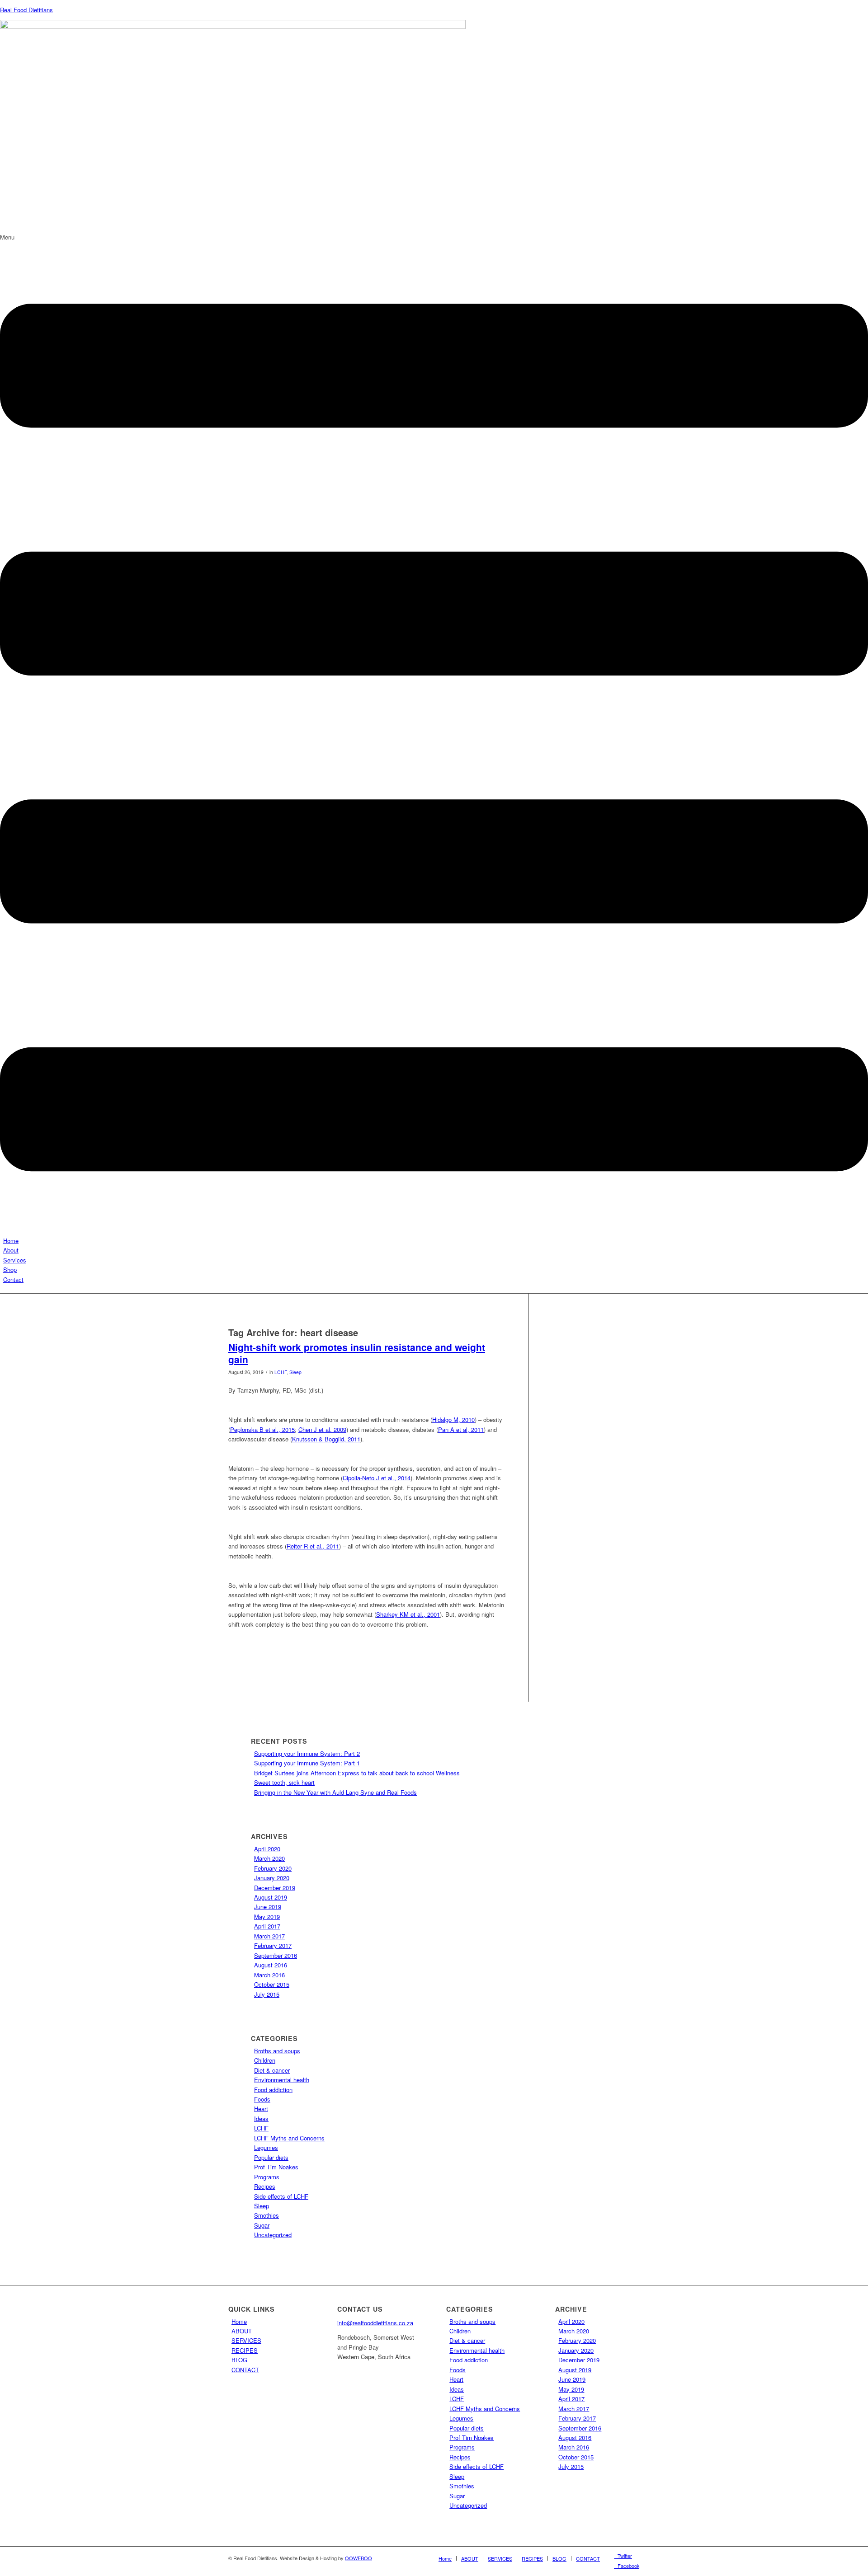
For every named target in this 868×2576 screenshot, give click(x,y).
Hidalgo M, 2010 (453, 1419)
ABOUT (242, 2331)
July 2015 (267, 1994)
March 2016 (269, 1975)
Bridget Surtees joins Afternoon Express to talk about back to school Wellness (357, 1773)
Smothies (267, 2215)
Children (265, 2060)
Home (11, 1241)
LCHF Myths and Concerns (289, 2138)
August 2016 (271, 1965)
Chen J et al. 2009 (322, 1429)
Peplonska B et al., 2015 (262, 1429)
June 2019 (268, 1907)
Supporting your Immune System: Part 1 (307, 1763)
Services (15, 1260)
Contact (13, 1279)
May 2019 (267, 1917)
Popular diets (271, 2157)
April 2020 (267, 1849)
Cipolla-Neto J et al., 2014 (377, 1478)
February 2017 (273, 1945)
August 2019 (271, 1897)
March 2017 (269, 1936)
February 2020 (273, 1868)
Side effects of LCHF (281, 2196)
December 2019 (275, 1888)
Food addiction (273, 2090)
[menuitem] (445, 2558)
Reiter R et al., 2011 (313, 1546)
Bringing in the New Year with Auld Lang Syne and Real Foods (335, 1792)
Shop (10, 1269)
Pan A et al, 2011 (461, 1429)
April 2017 (267, 1926)
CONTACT (245, 2370)
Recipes (265, 2186)
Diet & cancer (272, 2070)
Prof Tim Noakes (276, 2167)
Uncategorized (273, 2235)
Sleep (295, 1372)
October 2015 (272, 1984)
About (11, 1250)
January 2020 (272, 1878)
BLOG (239, 2360)
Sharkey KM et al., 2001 (408, 1614)
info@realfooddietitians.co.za (375, 2323)
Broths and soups (277, 2051)
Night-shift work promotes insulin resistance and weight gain (357, 1353)
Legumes (266, 2147)
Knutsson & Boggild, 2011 (326, 1439)
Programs (267, 2177)
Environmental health (282, 2080)
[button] (434, 734)
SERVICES (246, 2340)
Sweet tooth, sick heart (284, 1782)
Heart (261, 2109)
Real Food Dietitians (26, 10)
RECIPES (245, 2350)
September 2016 (276, 1955)
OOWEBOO (359, 2558)
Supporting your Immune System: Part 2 (307, 1753)
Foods (262, 2099)
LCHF (281, 1372)
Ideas (261, 2119)
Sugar (262, 2225)
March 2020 (269, 1858)
